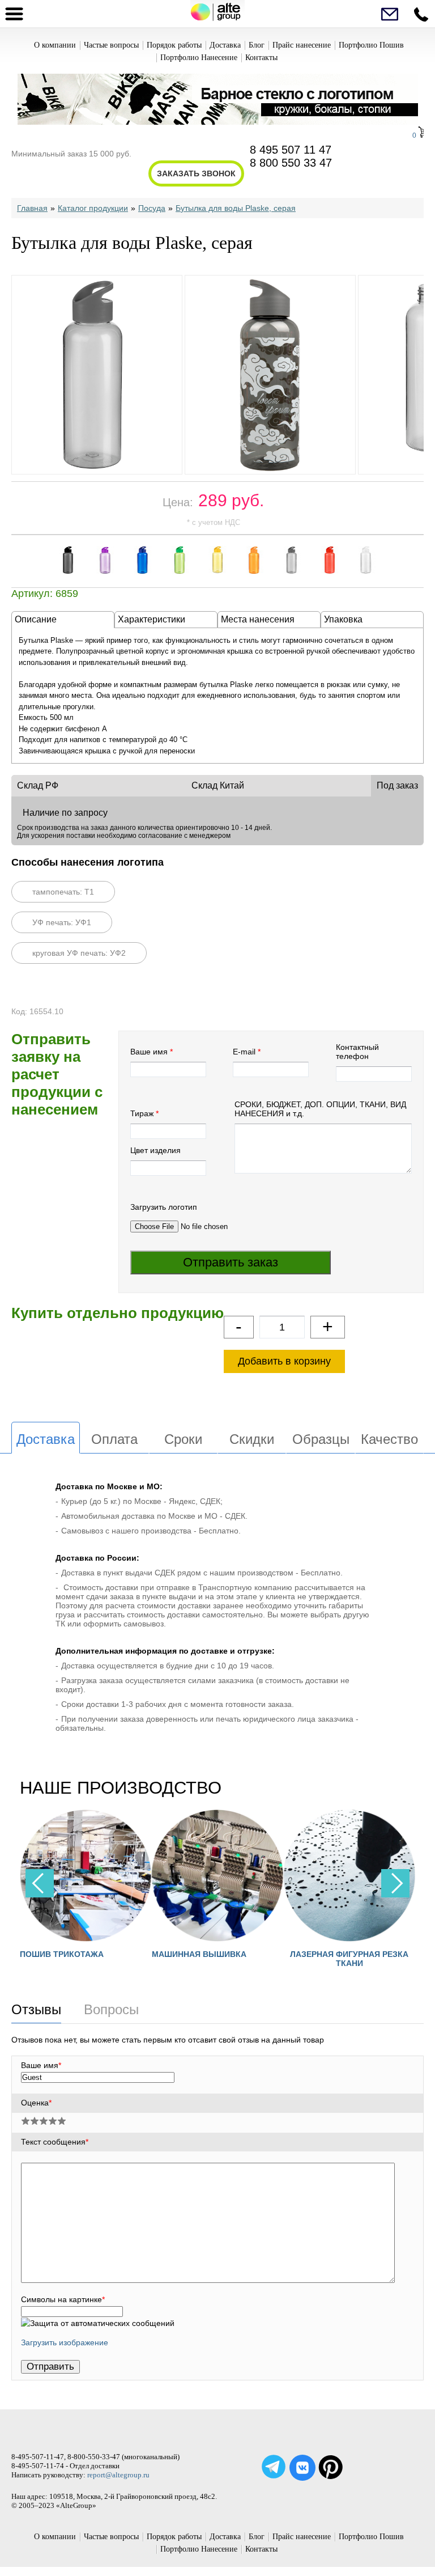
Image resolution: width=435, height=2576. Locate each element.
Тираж (142, 1113)
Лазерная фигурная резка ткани (333, 1959)
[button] (395, 1883)
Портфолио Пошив (371, 45)
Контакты (261, 58)
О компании (55, 45)
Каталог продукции (93, 208)
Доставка (225, 45)
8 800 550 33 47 (291, 163)
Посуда (152, 208)
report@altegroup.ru (118, 2475)
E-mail (244, 1052)
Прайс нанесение (302, 45)
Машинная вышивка (183, 1954)
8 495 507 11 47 (291, 150)
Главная (32, 208)
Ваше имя (149, 1052)
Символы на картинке (63, 2299)
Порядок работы (174, 45)
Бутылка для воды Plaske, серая (236, 208)
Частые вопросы (111, 45)
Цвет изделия (155, 1150)
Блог (257, 45)
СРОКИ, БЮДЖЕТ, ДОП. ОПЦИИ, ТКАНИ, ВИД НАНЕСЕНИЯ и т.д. (320, 1109)
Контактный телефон (357, 1052)
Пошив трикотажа (46, 1954)
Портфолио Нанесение (199, 58)
